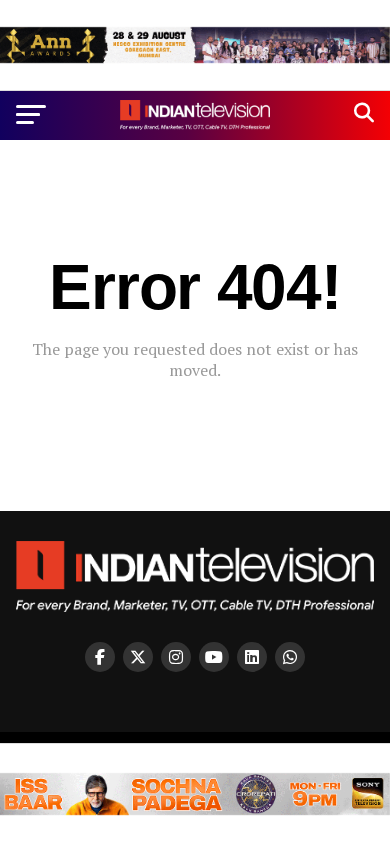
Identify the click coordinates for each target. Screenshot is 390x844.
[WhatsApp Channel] (290, 657)
